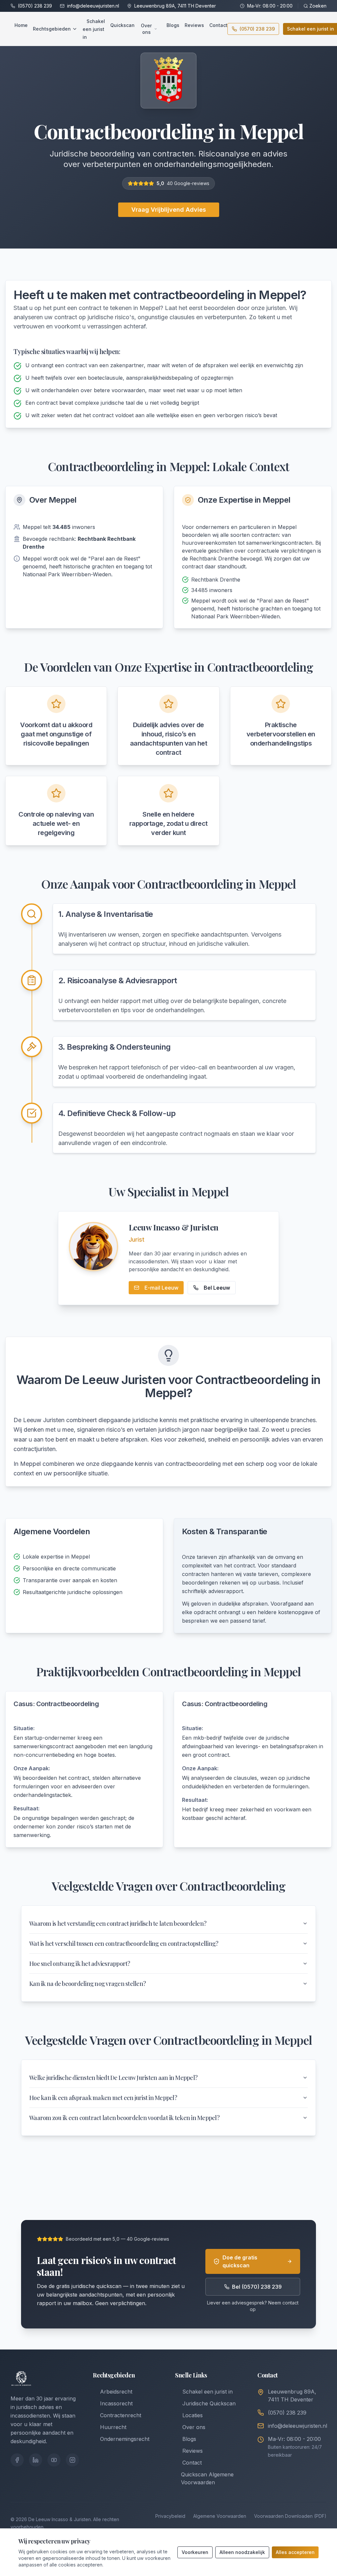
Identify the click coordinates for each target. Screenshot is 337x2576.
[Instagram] (72, 2460)
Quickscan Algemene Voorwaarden (207, 2478)
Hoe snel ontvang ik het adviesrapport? (80, 1964)
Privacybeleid (170, 2516)
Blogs (173, 25)
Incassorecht (116, 2403)
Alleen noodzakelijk (242, 2552)
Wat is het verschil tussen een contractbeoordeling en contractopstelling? (124, 1944)
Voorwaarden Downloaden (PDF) (290, 2516)
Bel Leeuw (217, 1288)
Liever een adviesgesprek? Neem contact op (253, 2306)
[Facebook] (17, 2460)
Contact (218, 25)
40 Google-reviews (188, 183)
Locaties (193, 2415)
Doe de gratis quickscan (240, 2261)
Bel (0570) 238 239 (257, 2287)
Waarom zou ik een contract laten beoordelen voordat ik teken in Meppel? (124, 2118)
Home (21, 25)
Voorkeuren (195, 2552)
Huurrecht (113, 2427)
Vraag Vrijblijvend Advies (169, 210)
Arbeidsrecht (116, 2392)
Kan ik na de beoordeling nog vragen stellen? (88, 1984)
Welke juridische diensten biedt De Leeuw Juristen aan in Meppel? (113, 2078)
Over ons (146, 29)
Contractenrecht (121, 2415)
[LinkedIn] (36, 2460)
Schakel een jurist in (94, 29)
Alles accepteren (295, 2552)
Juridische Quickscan (209, 2403)
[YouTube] (54, 2460)
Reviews (194, 25)
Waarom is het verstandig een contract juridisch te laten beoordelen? (118, 1923)
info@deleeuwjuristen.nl (93, 6)
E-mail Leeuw (161, 1288)
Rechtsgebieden (52, 29)
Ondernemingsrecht (125, 2439)
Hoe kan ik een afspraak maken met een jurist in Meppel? (103, 2098)
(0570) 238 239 (35, 6)
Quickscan (122, 25)
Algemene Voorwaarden (220, 2516)
